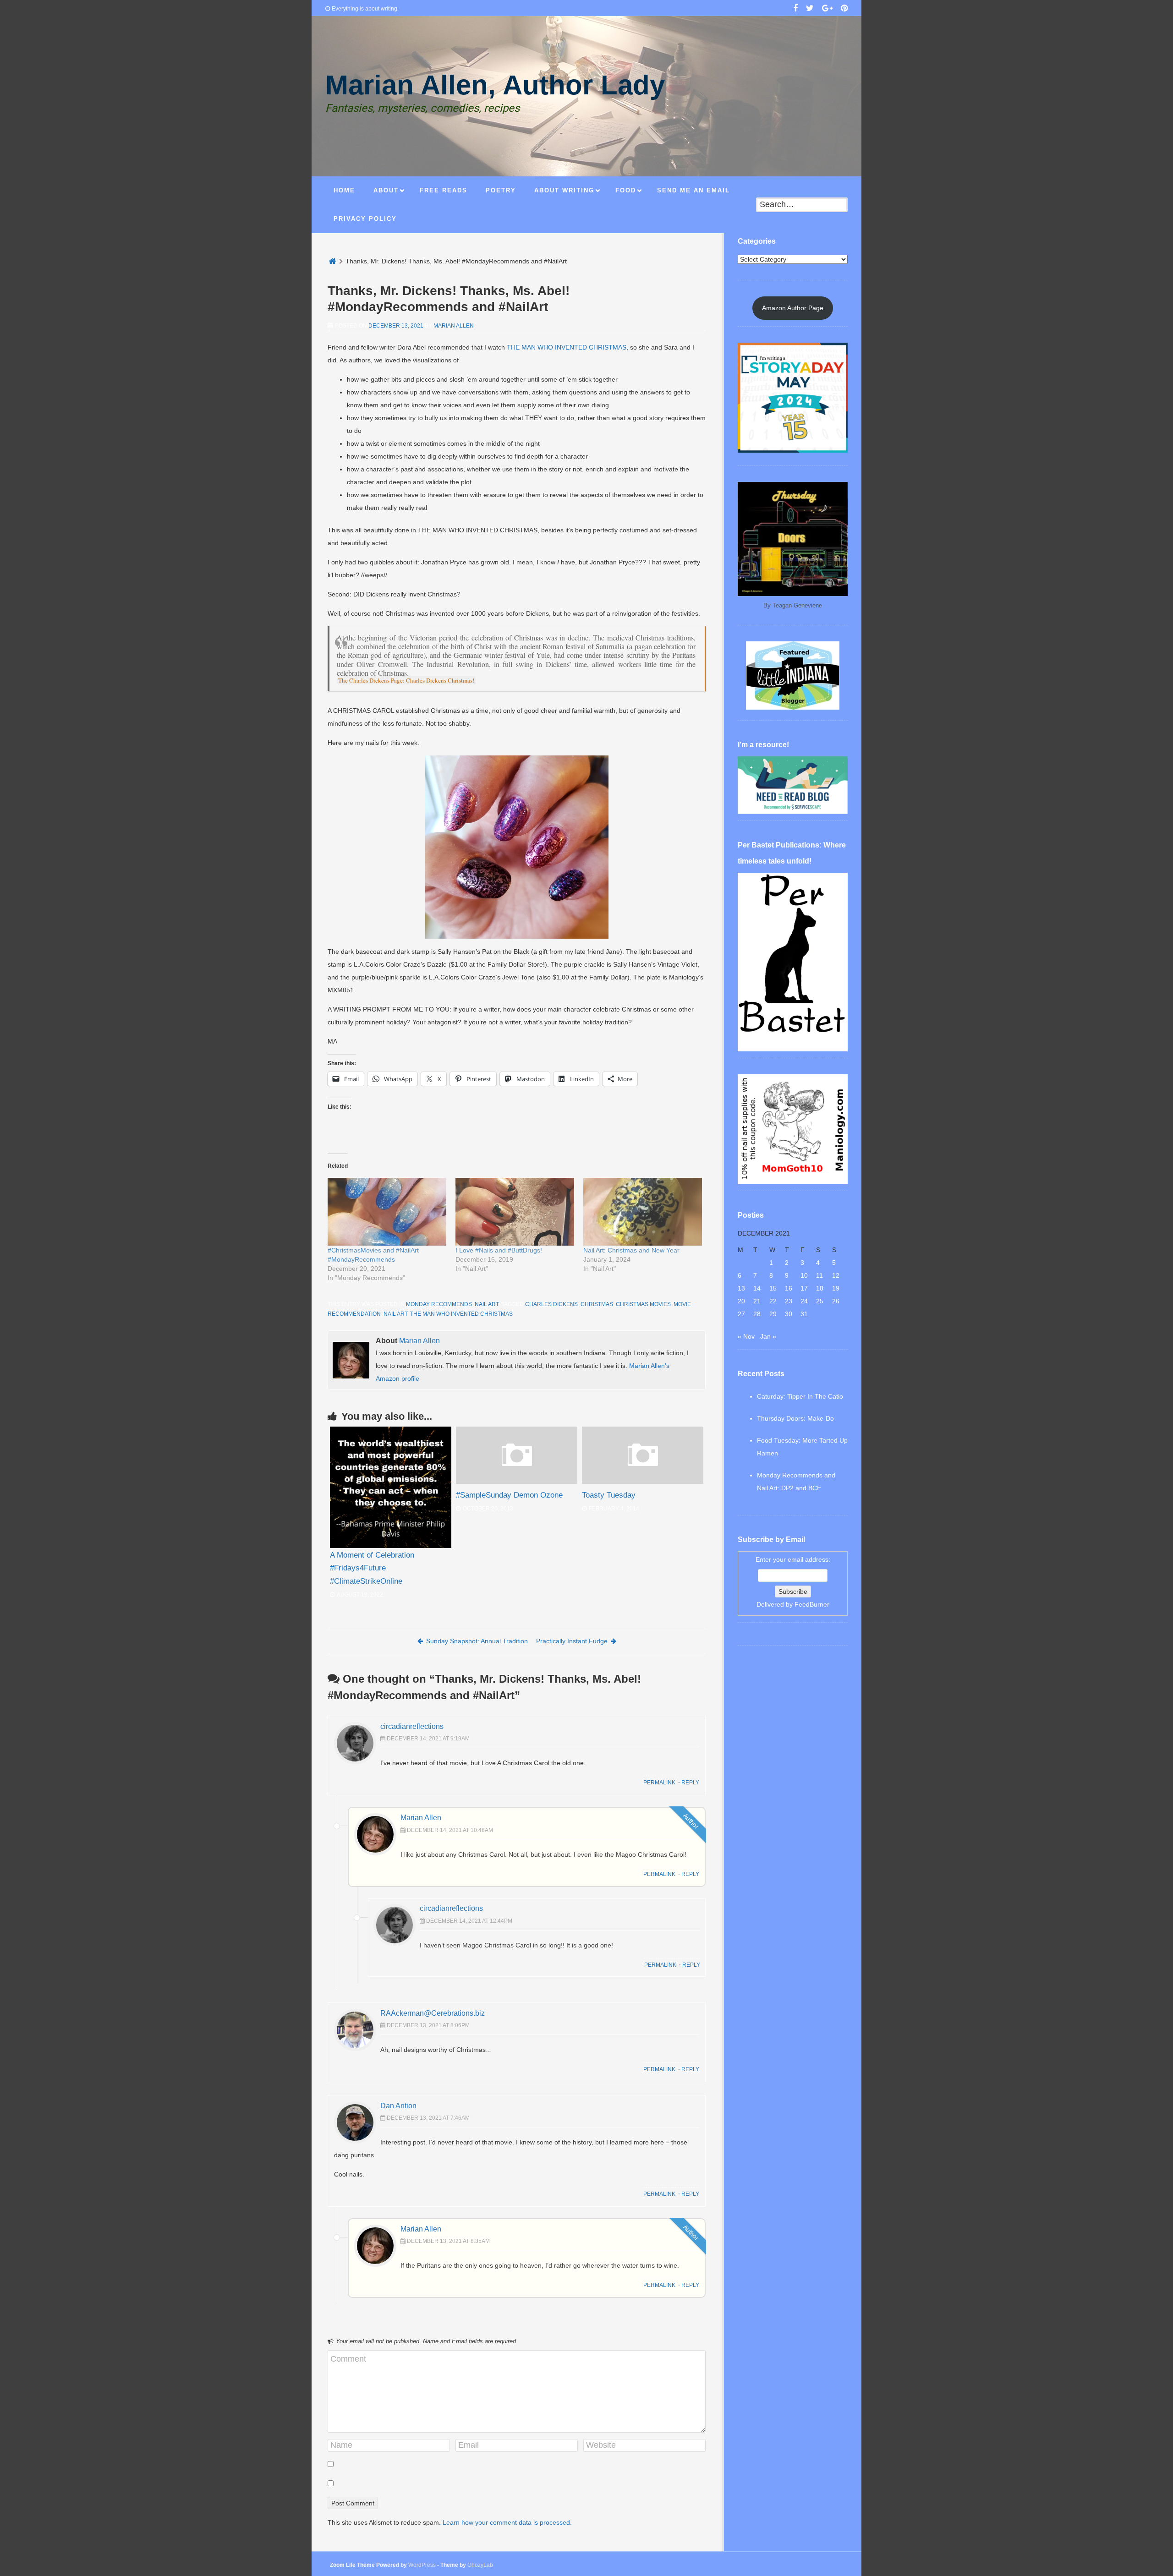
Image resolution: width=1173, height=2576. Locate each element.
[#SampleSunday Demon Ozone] (517, 1482)
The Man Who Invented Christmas (461, 1314)
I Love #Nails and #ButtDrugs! (499, 1250)
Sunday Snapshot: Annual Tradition (477, 1641)
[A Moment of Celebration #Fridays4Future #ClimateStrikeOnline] (391, 1487)
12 (836, 1275)
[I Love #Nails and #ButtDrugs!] (515, 1212)
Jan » (768, 1336)
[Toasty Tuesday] (643, 1482)
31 (804, 1314)
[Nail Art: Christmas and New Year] (643, 1212)
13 (741, 1288)
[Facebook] (795, 9)
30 (789, 1314)
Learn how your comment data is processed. (507, 2522)
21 (757, 1301)
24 (804, 1301)
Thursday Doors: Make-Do (795, 1418)
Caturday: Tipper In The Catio (800, 1396)
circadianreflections (412, 1726)
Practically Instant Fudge (572, 1641)
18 (820, 1288)
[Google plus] (827, 9)
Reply (690, 1783)
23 (789, 1301)
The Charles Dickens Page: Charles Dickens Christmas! (406, 680)
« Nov (746, 1336)
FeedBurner (812, 1604)
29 (773, 1314)
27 (741, 1314)
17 (804, 1288)
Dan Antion (398, 2106)
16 (789, 1288)
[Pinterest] (844, 9)
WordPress (422, 2565)
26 (836, 1301)
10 (804, 1275)
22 (773, 1301)
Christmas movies (643, 1304)
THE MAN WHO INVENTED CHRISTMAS (567, 347)
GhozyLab (480, 2565)
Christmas (597, 1304)
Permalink (659, 1783)
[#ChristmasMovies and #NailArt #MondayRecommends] (387, 1212)
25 (820, 1301)
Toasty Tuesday (609, 1495)
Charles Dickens (551, 1304)
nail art (395, 1314)
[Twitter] (810, 9)
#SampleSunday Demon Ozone (509, 1495)
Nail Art (487, 1304)
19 (836, 1288)
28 (757, 1314)
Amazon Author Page (793, 308)
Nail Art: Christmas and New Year (631, 1250)
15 (773, 1288)
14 (757, 1288)
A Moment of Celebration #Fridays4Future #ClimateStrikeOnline (372, 1568)
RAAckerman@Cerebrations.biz (433, 2013)
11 (819, 1275)
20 (741, 1301)
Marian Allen (454, 326)
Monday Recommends (439, 1304)
